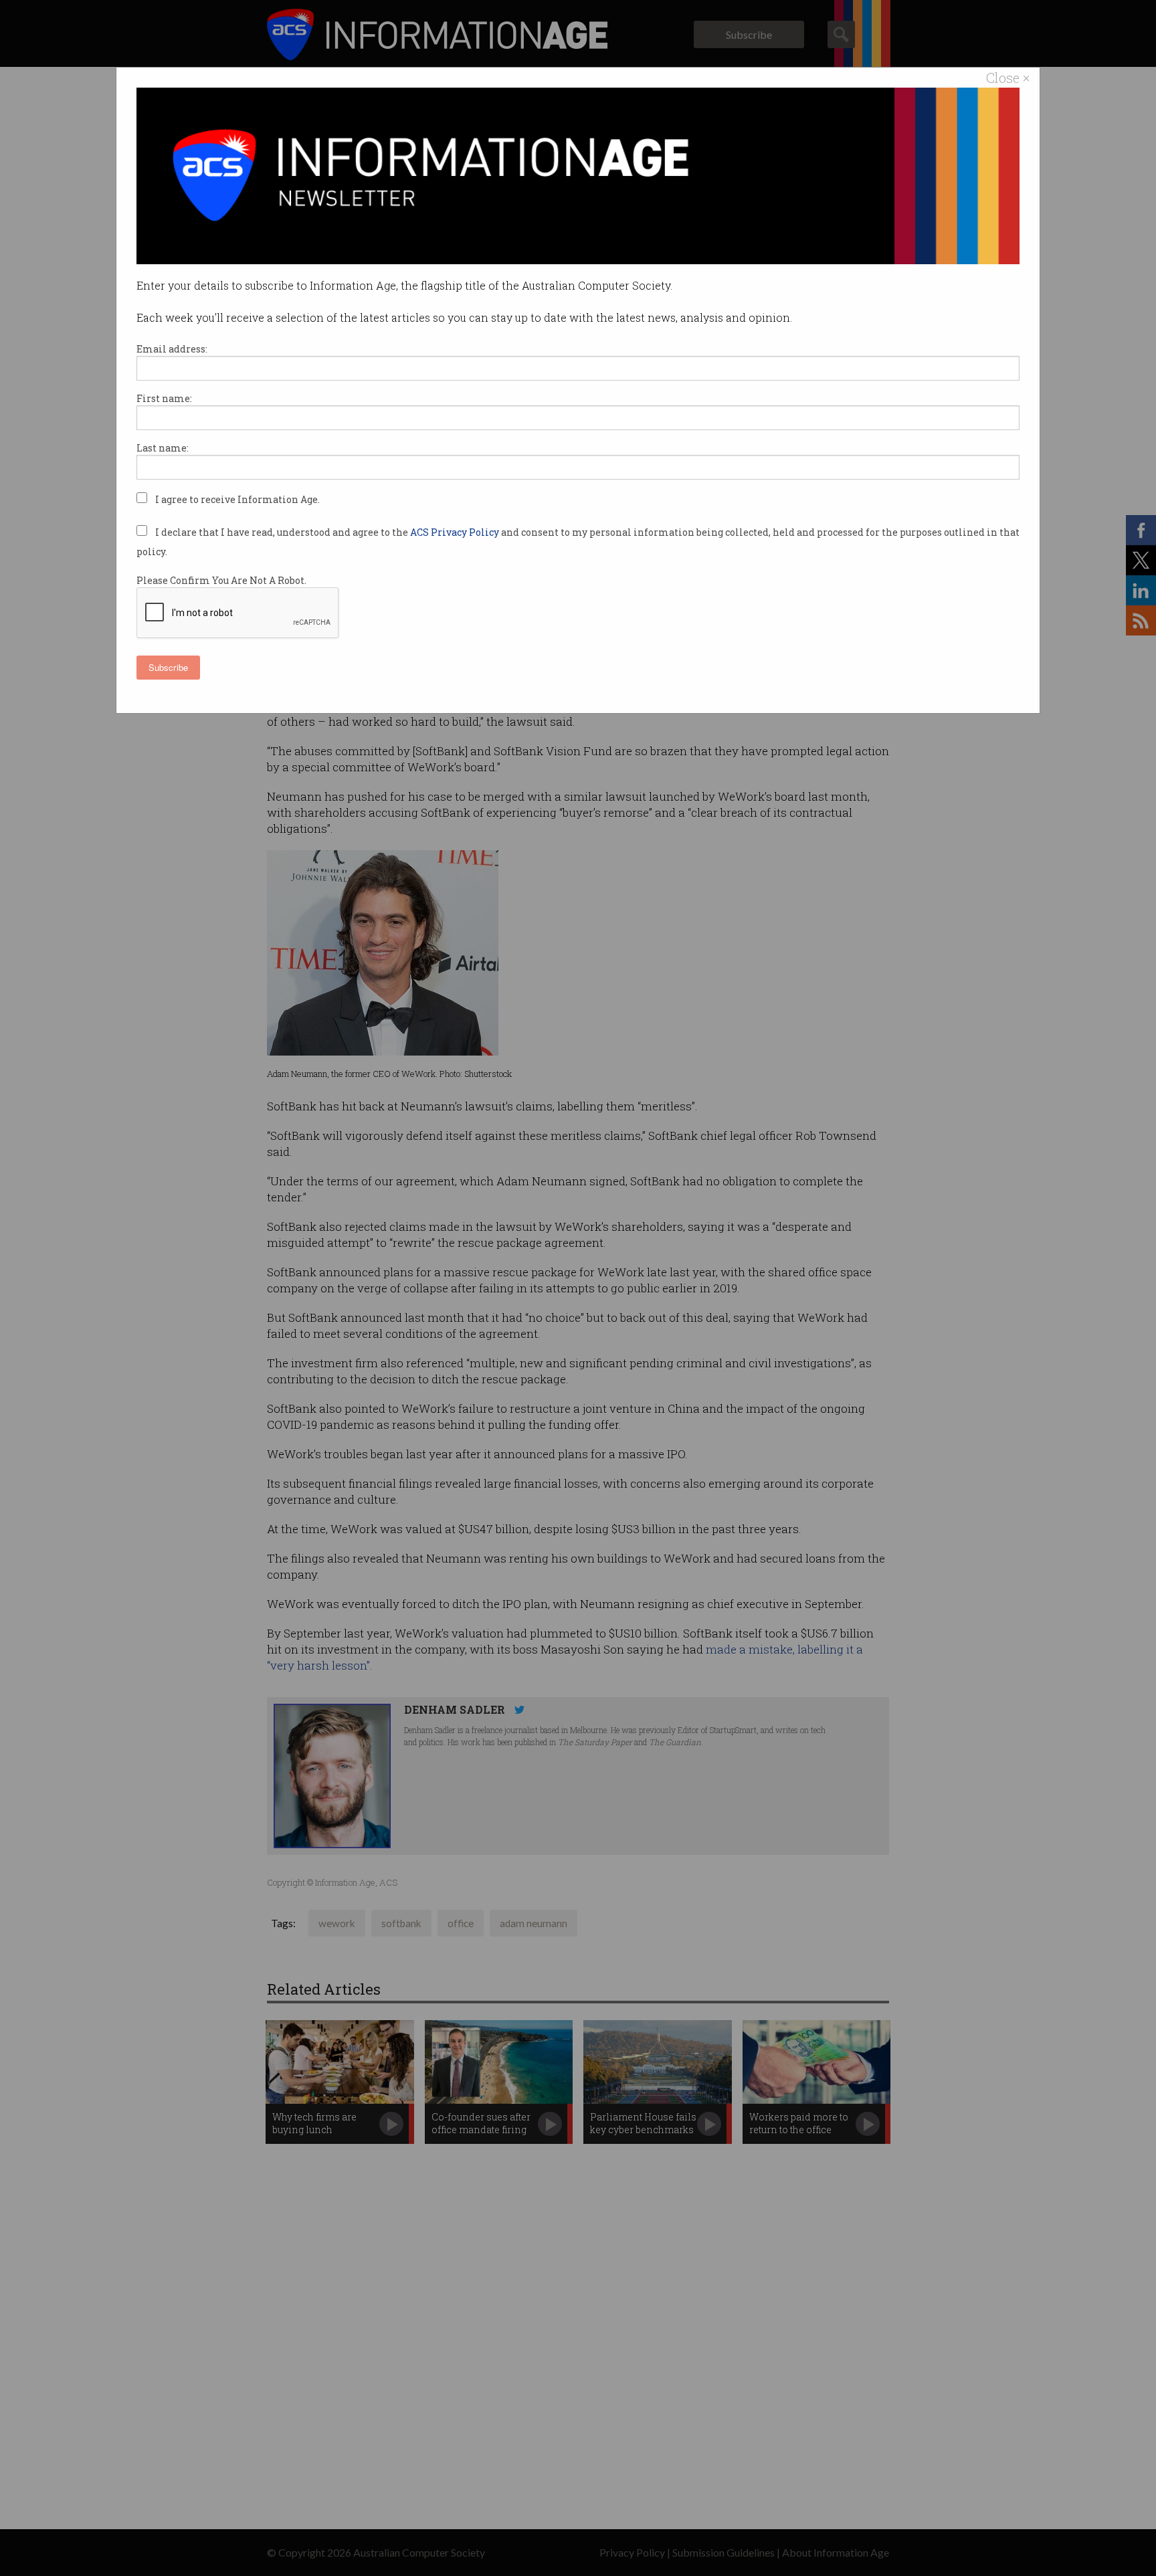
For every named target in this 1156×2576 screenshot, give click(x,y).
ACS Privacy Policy (456, 532)
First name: (164, 398)
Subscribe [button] (168, 667)
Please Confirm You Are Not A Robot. (221, 580)
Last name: (163, 448)
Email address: (172, 349)
